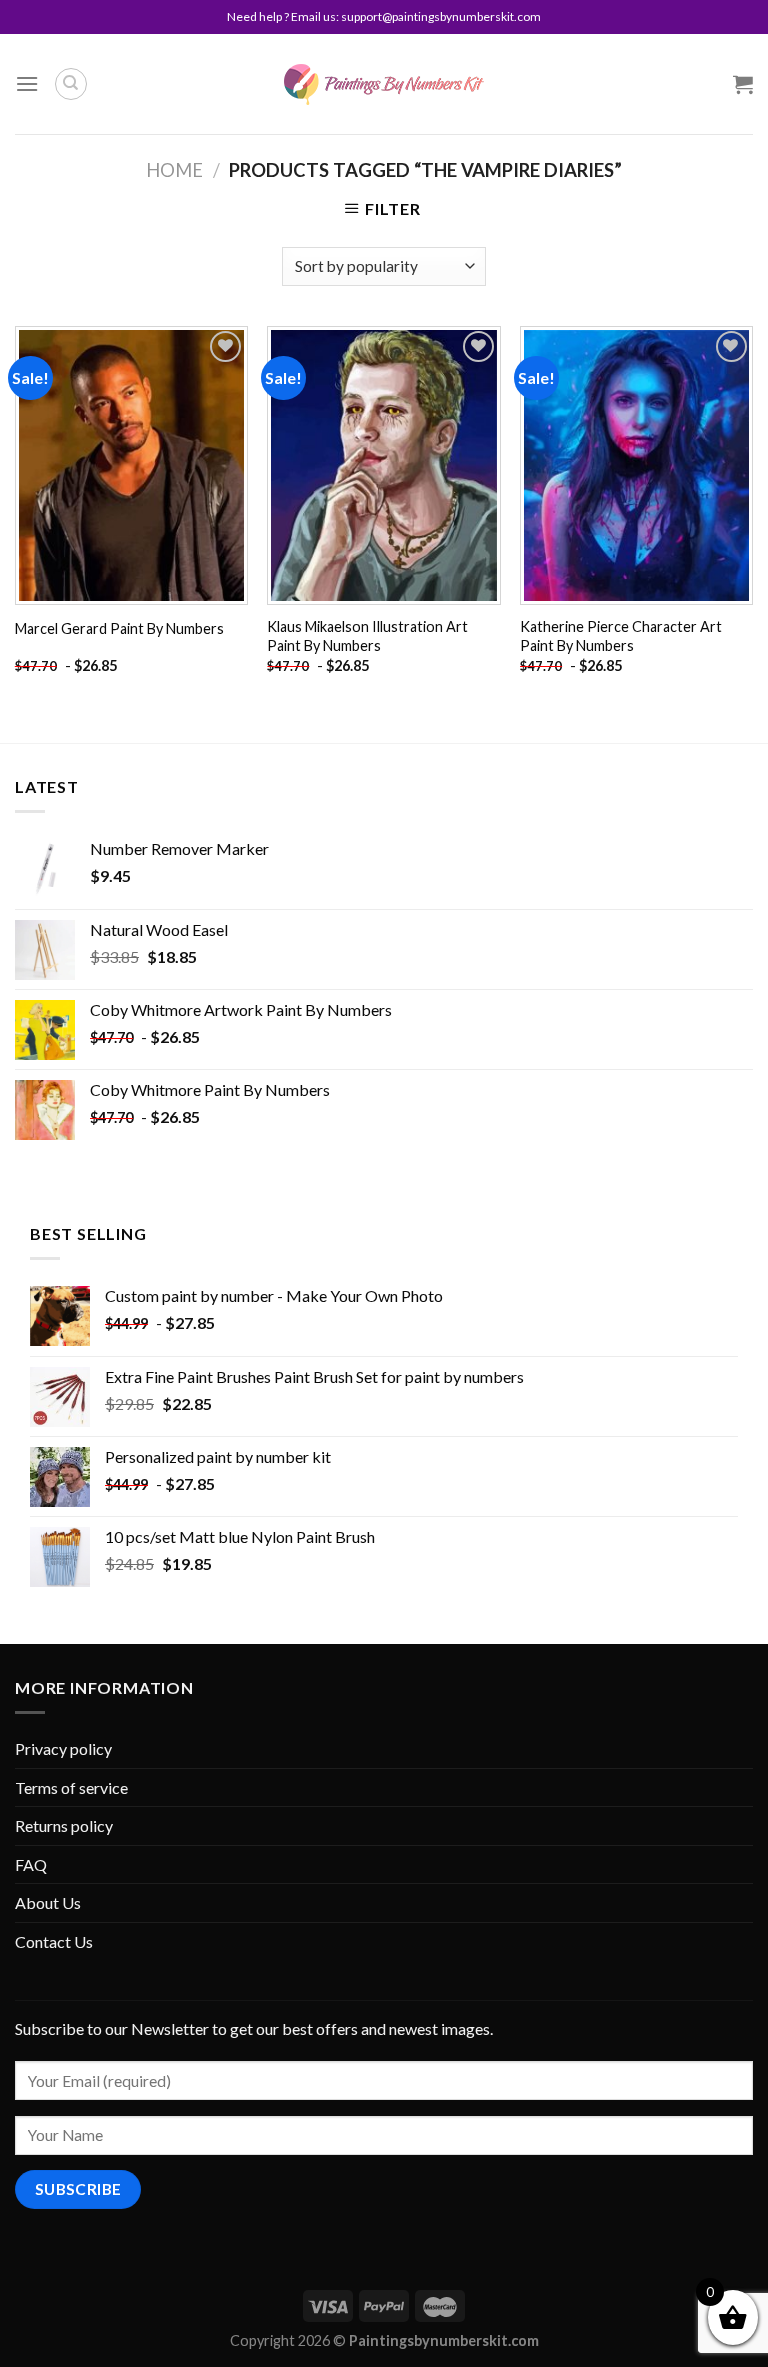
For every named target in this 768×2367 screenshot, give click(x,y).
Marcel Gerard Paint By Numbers (119, 628)
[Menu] (27, 83)
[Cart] (743, 84)
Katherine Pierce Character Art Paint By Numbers (621, 636)
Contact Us (54, 1941)
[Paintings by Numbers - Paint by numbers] (384, 84)
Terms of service (71, 1787)
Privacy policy (63, 1748)
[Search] (71, 84)
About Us (48, 1902)
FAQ (31, 1864)
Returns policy (64, 1825)
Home (174, 170)
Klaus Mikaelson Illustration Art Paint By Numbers (367, 636)
